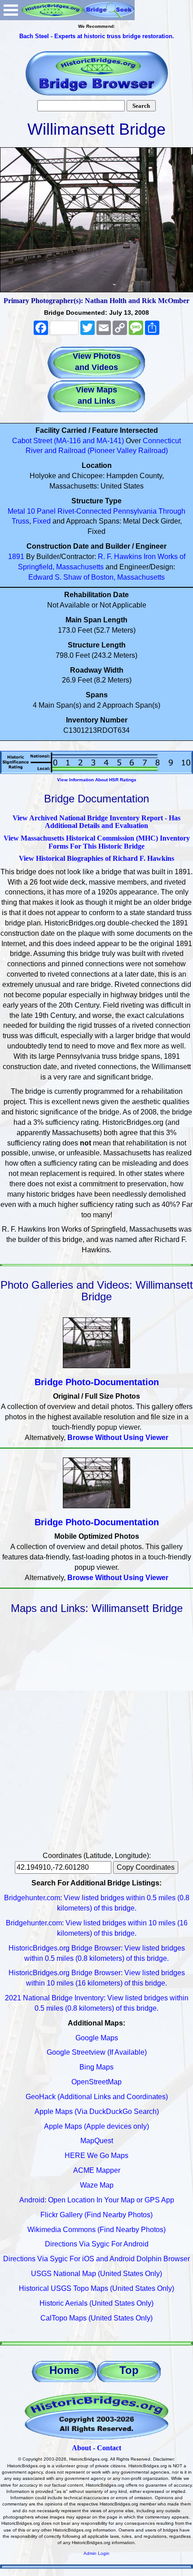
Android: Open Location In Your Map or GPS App (97, 2200)
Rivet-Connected (84, 511)
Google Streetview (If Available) (97, 2052)
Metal (16, 511)
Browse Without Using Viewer (118, 1438)
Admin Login (96, 2553)
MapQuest (97, 2141)
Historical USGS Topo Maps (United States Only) (96, 2288)
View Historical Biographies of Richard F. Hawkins (96, 858)
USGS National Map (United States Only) (96, 2274)
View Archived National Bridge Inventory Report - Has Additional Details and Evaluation (96, 822)
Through (172, 511)
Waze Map (97, 2185)
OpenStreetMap (96, 2082)
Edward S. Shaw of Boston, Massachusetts (96, 577)
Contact (109, 2448)
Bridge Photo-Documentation (97, 1382)
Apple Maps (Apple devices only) (96, 2126)
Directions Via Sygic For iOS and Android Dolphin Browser (96, 2259)
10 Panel (41, 511)
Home (64, 2370)
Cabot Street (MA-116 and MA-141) (68, 441)
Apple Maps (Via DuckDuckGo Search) (97, 2111)
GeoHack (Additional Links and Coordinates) (97, 2097)
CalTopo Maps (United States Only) (96, 2318)
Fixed (42, 521)
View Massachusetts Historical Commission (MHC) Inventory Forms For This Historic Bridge (97, 842)
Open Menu (11, 10)
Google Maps (97, 2038)
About (81, 2448)
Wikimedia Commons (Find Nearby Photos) (96, 2230)
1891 (16, 557)
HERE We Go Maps (96, 2155)
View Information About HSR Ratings (97, 780)
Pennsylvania (135, 511)
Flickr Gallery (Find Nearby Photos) (96, 2215)
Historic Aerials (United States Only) (96, 2303)
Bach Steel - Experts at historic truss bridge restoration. (97, 36)
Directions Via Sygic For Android (97, 2244)
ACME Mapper (97, 2170)
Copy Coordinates (146, 1867)
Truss (20, 521)
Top (129, 2370)
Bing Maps (96, 2067)
